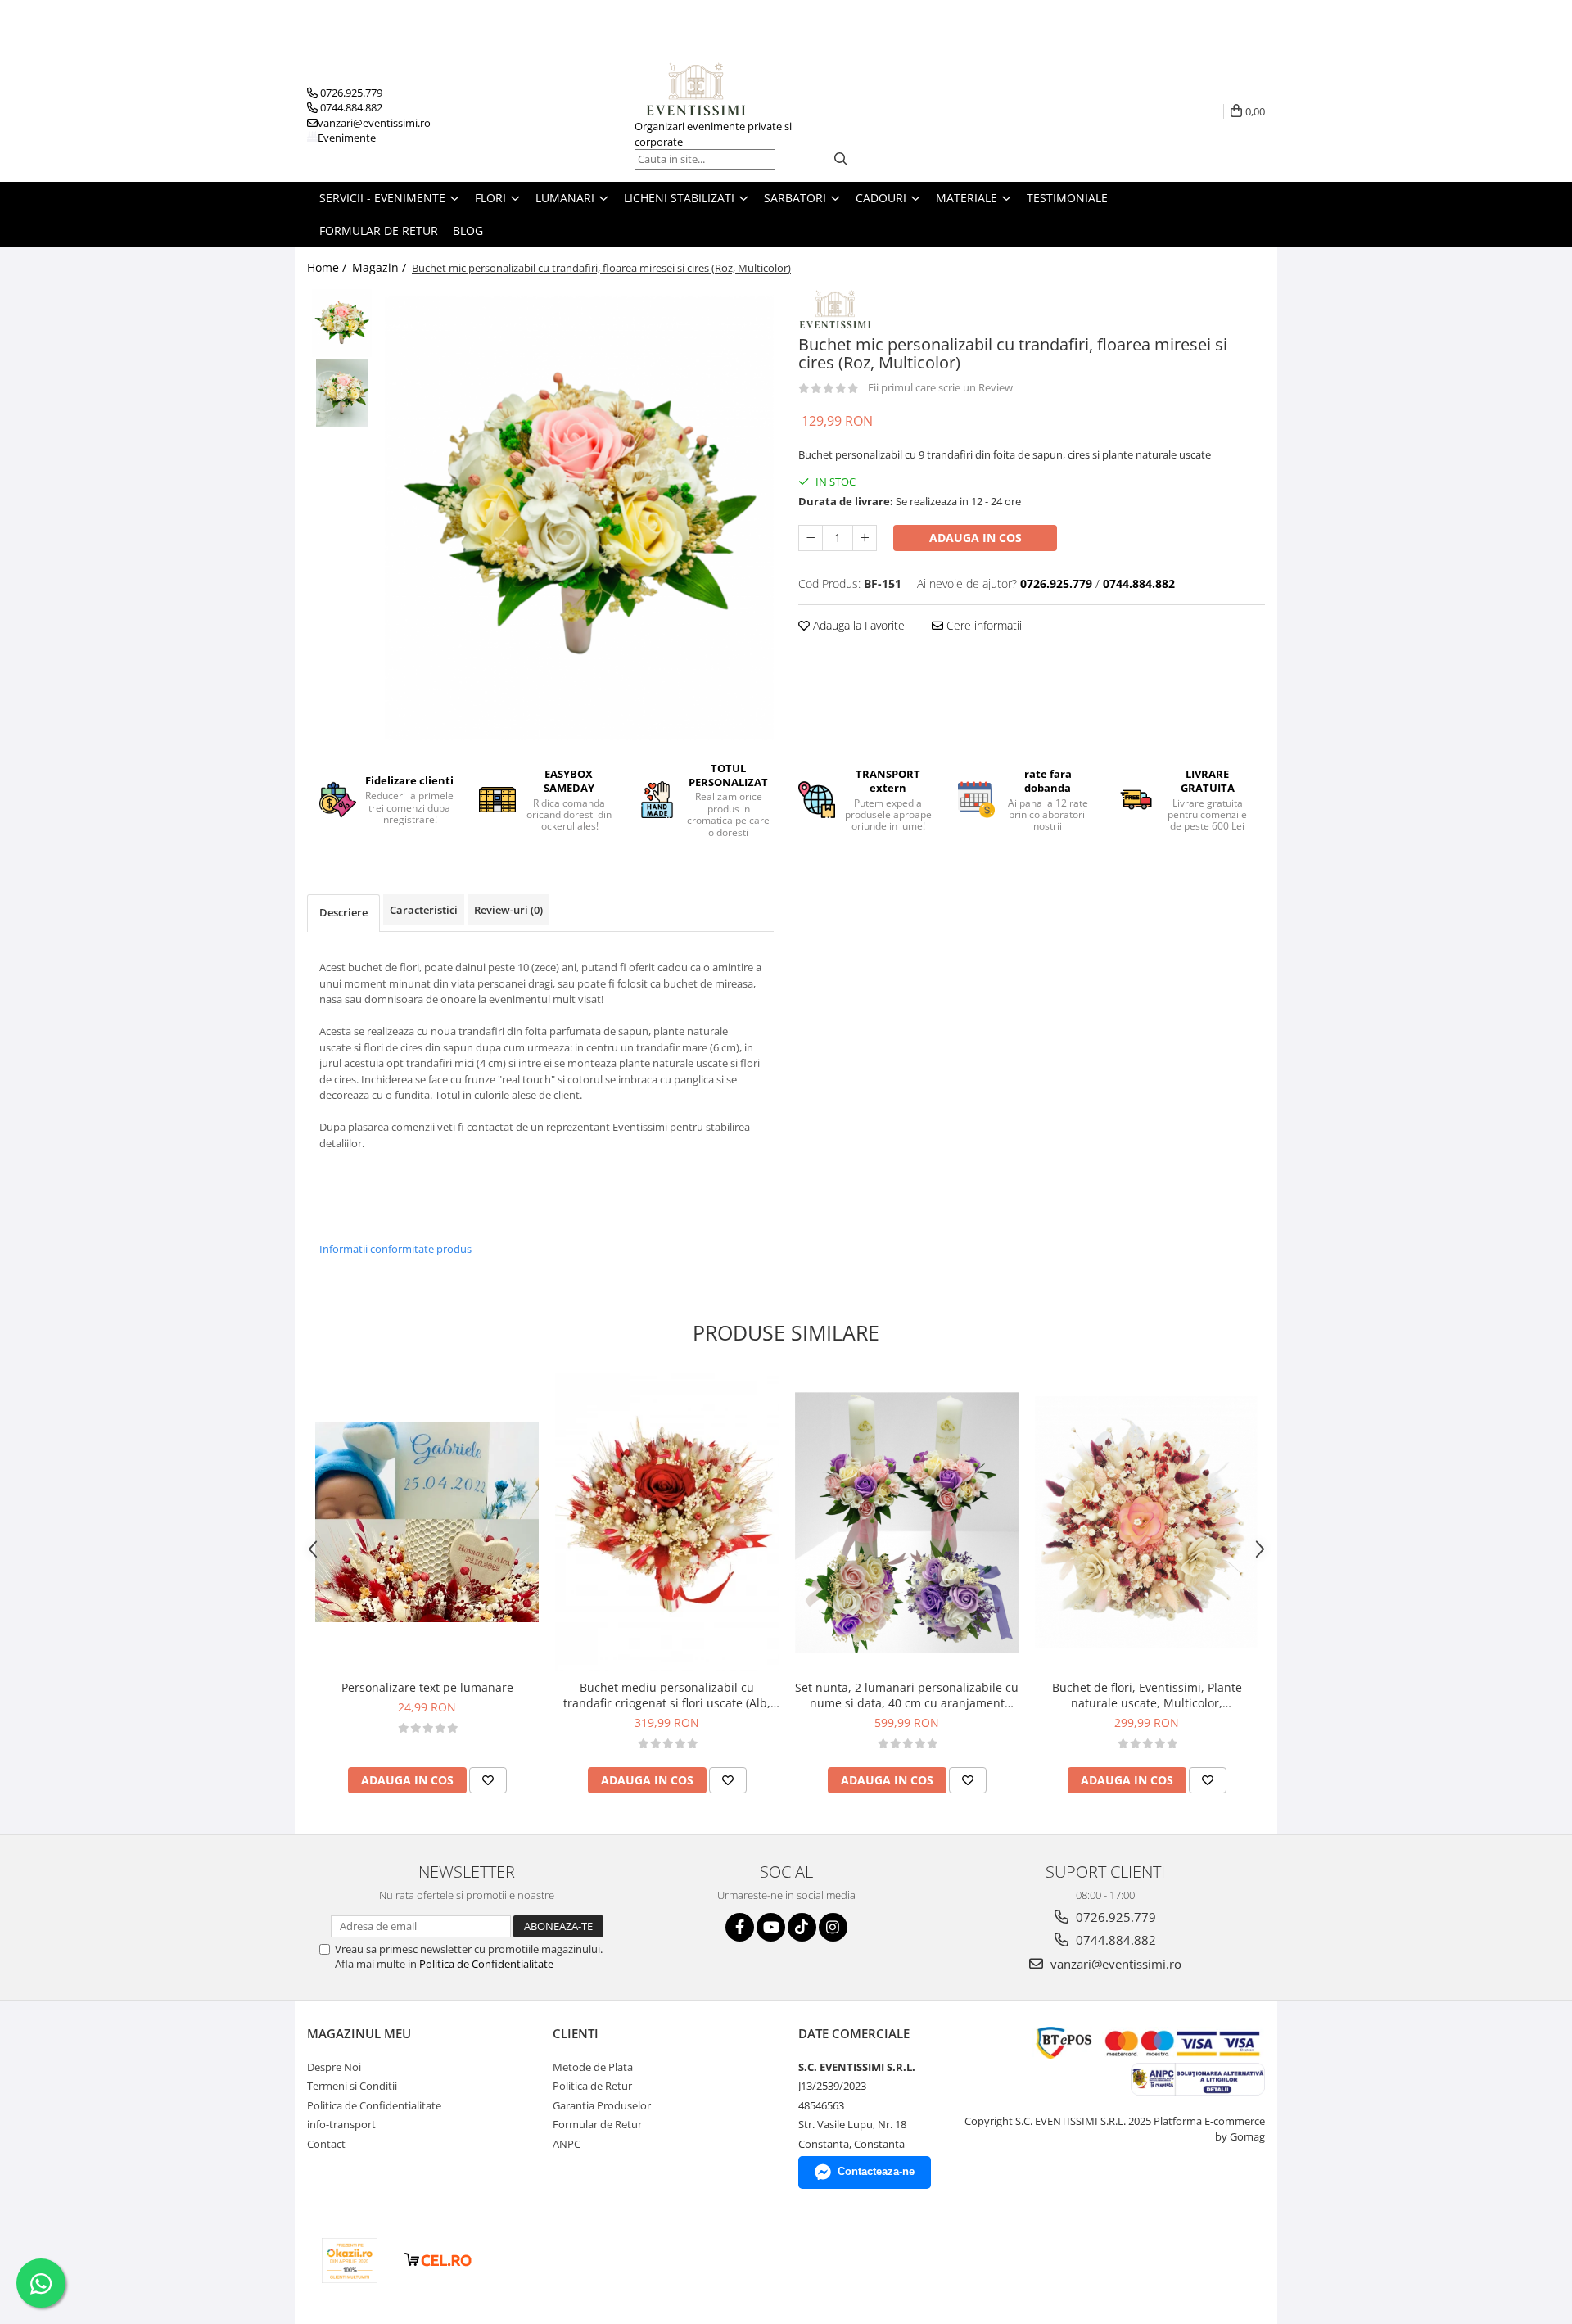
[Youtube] (771, 1927)
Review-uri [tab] (508, 910)
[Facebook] (740, 1927)
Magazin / (381, 267)
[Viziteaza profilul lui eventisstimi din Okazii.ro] (350, 2261)
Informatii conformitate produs (395, 1249)
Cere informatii (982, 625)
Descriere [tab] (343, 912)
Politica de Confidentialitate (486, 1964)
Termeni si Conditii (352, 2086)
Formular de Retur (379, 231)
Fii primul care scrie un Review (940, 387)
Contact (326, 2144)
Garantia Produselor (602, 2105)
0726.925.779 (1114, 1917)
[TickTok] (802, 1927)
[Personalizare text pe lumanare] (427, 1522)
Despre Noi (334, 2067)
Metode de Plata (593, 2067)
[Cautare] (841, 159)
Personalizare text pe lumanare (427, 1687)
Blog (468, 231)
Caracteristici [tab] (424, 910)
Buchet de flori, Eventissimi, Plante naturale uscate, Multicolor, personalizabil (1147, 1695)
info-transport (341, 2124)
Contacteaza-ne (876, 2171)
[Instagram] (833, 1927)
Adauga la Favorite (857, 625)
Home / (328, 267)
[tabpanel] (579, 518)
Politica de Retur (592, 2086)
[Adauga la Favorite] (488, 1780)
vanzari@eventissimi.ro (1114, 1964)
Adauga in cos (976, 538)
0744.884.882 (1114, 1940)
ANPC (567, 2144)
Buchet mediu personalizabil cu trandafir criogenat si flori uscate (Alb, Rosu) (667, 1695)
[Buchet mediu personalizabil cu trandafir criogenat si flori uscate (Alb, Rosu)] (667, 1523)
